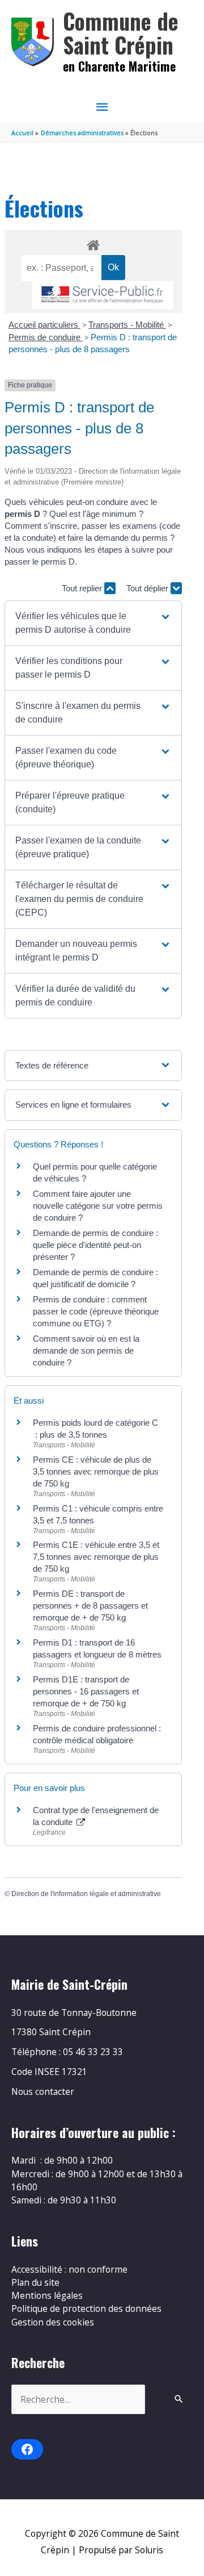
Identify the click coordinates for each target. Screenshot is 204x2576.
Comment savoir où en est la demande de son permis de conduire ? (86, 1350)
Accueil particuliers (44, 325)
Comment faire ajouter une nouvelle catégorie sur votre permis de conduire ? (98, 1206)
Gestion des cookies (53, 2322)
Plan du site (35, 2282)
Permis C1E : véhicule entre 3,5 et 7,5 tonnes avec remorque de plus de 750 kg (96, 1557)
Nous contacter (43, 2091)
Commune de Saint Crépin (121, 33)
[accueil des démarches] (93, 243)
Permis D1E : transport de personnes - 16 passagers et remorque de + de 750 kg (86, 1691)
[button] (93, 623)
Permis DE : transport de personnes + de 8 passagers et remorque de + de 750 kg (90, 1606)
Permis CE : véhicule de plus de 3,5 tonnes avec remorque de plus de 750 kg (96, 1471)
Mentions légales (47, 2295)
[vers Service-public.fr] (103, 295)
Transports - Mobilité (127, 325)
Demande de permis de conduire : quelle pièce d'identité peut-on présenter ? (95, 1245)
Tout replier (83, 588)
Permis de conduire (46, 337)
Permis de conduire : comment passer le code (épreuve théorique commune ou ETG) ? (96, 1311)
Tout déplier (148, 588)
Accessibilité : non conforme (69, 2269)
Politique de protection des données (86, 2308)
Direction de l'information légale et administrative (86, 1894)
